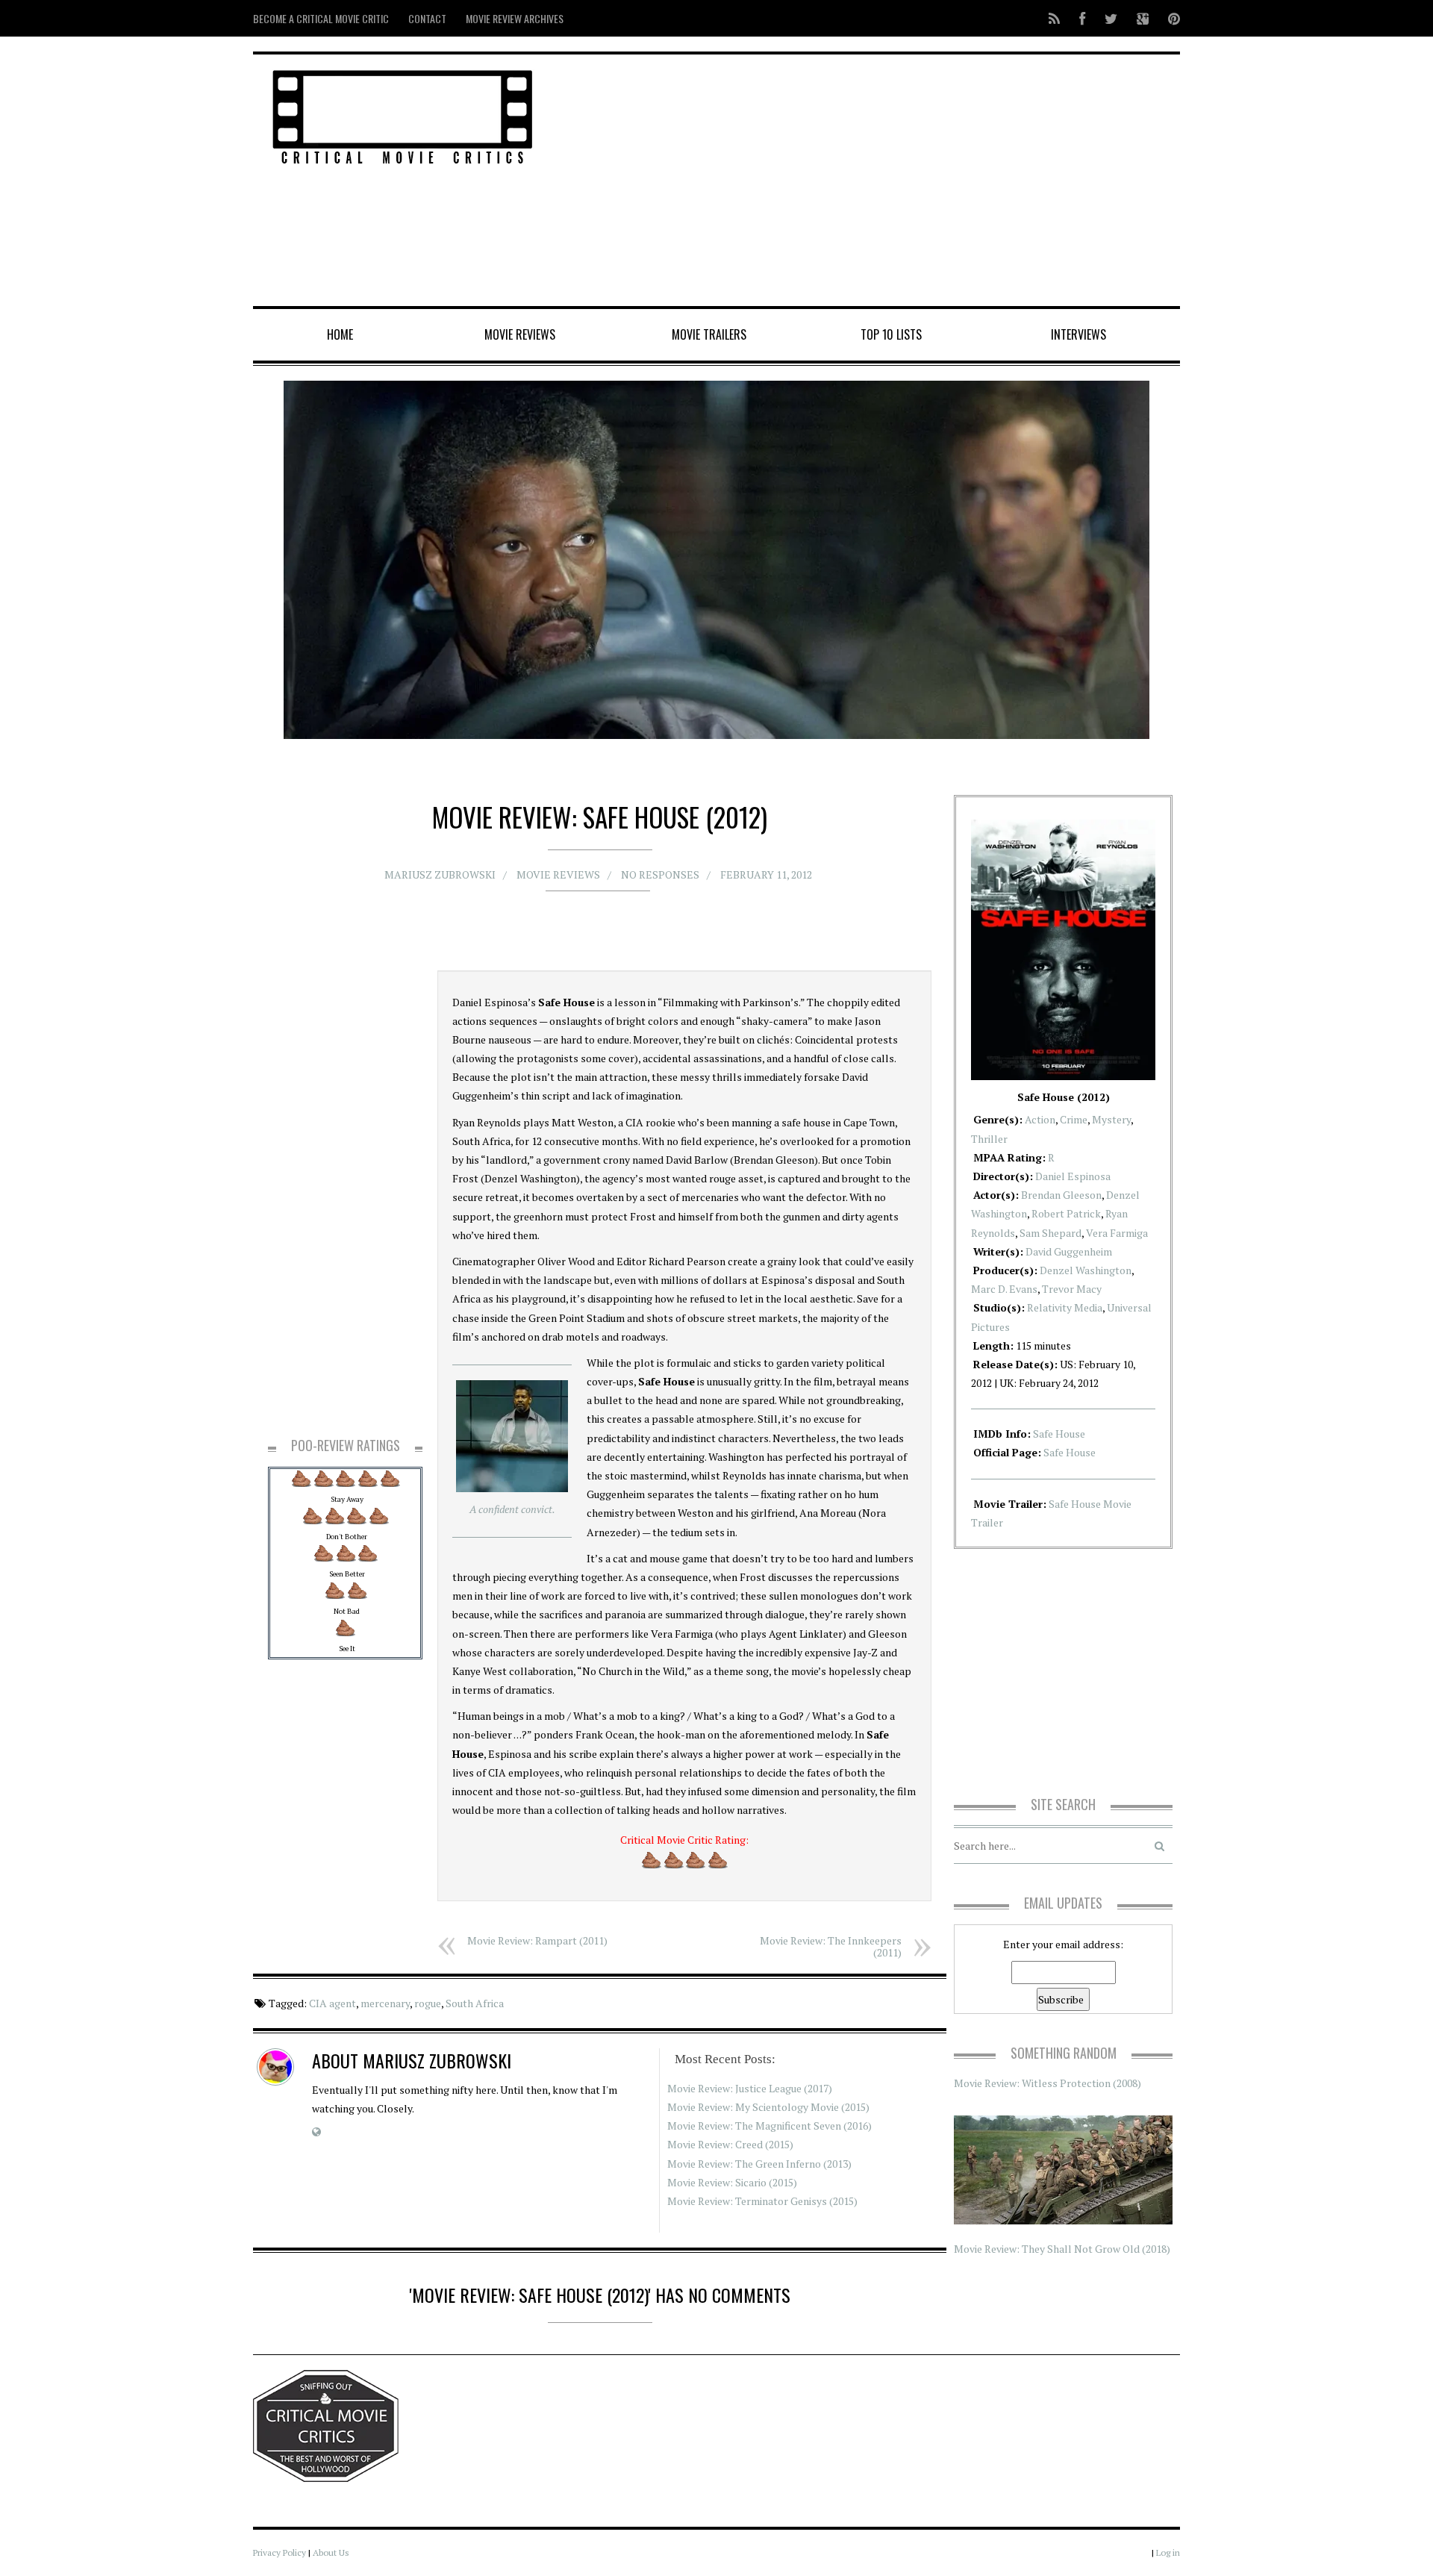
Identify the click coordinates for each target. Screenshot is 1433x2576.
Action (1040, 1119)
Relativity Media (1065, 1307)
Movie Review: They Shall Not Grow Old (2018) (1062, 2249)
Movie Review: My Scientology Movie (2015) (768, 2107)
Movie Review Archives (515, 18)
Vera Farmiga (1117, 1233)
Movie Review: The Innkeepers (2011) (831, 1946)
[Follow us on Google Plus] (1143, 18)
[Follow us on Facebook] (1082, 18)
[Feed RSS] (1054, 18)
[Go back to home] (403, 115)
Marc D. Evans (1004, 1289)
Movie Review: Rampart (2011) (537, 1940)
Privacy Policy (280, 2552)
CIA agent (333, 2003)
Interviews (1078, 334)
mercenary (385, 2003)
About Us (331, 2552)
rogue (428, 2003)
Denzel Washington (1086, 1270)
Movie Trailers (709, 334)
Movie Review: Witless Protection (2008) (1048, 2083)
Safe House (1059, 1434)
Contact (427, 18)
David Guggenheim (1069, 1251)
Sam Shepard (1050, 1233)
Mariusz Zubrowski (440, 874)
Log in (1168, 2552)
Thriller (989, 1139)
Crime (1074, 1119)
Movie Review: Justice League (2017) (750, 2088)
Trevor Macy (1072, 1289)
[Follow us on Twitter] (1111, 18)
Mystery (1111, 1119)
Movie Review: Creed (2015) (730, 2144)
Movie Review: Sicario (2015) (732, 2182)
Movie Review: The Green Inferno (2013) (759, 2164)
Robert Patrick (1066, 1213)
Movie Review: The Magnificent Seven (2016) (769, 2126)
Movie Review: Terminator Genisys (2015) (762, 2201)
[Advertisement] (874, 181)
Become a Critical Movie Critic (321, 18)
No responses (660, 874)
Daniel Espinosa (1073, 1176)
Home (340, 334)
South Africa (475, 2003)
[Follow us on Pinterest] (1170, 18)
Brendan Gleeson (1061, 1195)
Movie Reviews (520, 334)
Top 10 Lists (891, 334)
